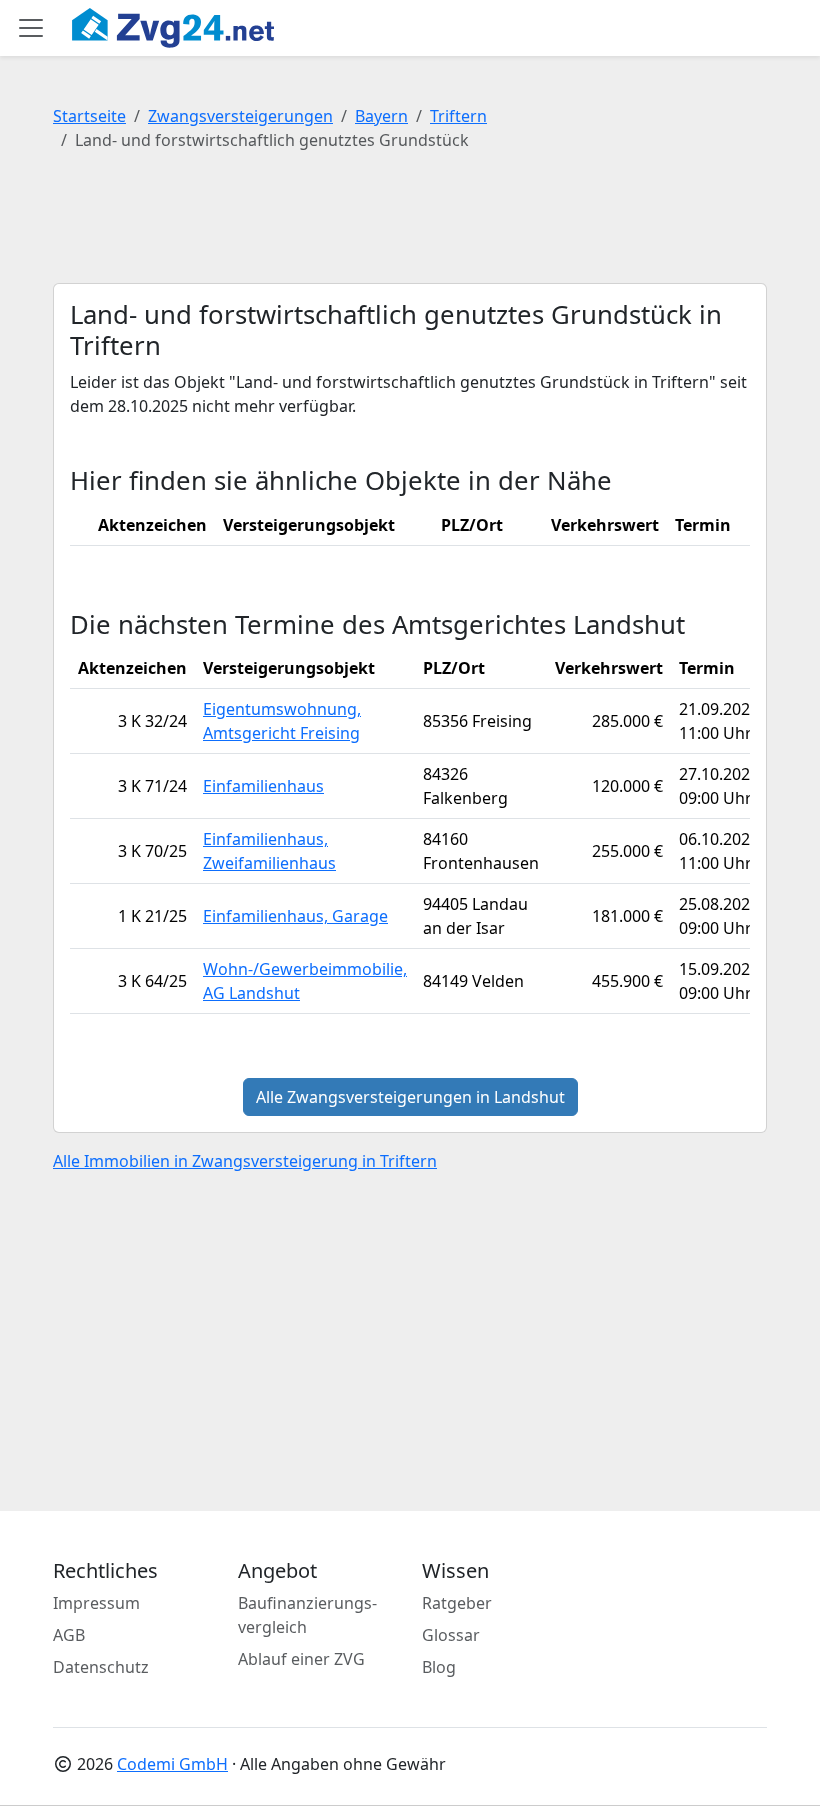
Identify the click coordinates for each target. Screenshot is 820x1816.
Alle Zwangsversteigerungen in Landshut (410, 1097)
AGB (69, 1635)
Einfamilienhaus (263, 786)
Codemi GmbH (172, 1764)
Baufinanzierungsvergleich (307, 1615)
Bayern (381, 116)
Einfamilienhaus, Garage (295, 916)
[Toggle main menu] (31, 28)
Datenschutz (101, 1667)
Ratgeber (457, 1603)
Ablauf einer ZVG (301, 1659)
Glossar (451, 1635)
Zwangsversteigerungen (240, 116)
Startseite (89, 116)
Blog (439, 1667)
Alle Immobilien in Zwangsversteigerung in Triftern (245, 1161)
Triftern (458, 116)
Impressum (96, 1603)
